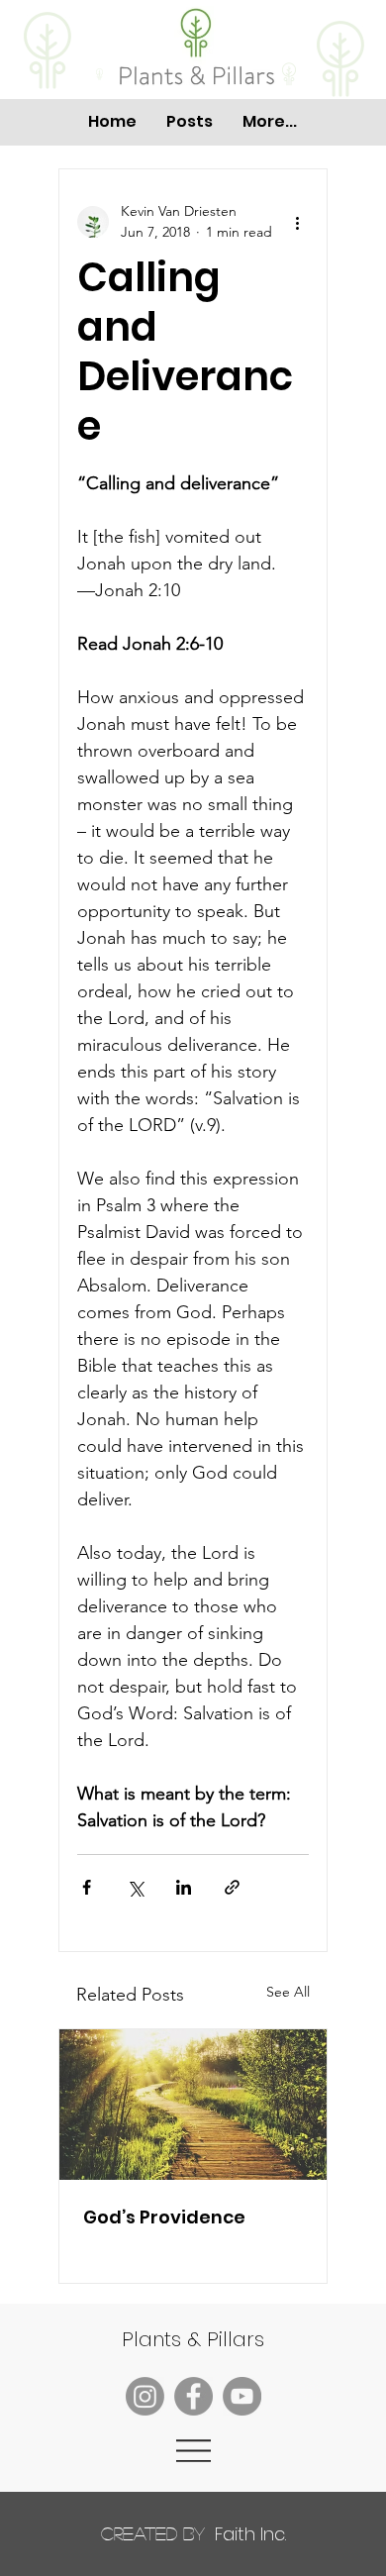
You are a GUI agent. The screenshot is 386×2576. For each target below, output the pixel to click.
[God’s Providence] (193, 2105)
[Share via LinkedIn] (184, 1887)
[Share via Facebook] (87, 1887)
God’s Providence (164, 2217)
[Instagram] (145, 2396)
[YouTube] (242, 2396)
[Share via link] (232, 1887)
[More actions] (297, 222)
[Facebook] (193, 2396)
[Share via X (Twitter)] (135, 1887)
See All (288, 1992)
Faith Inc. (193, 2534)
